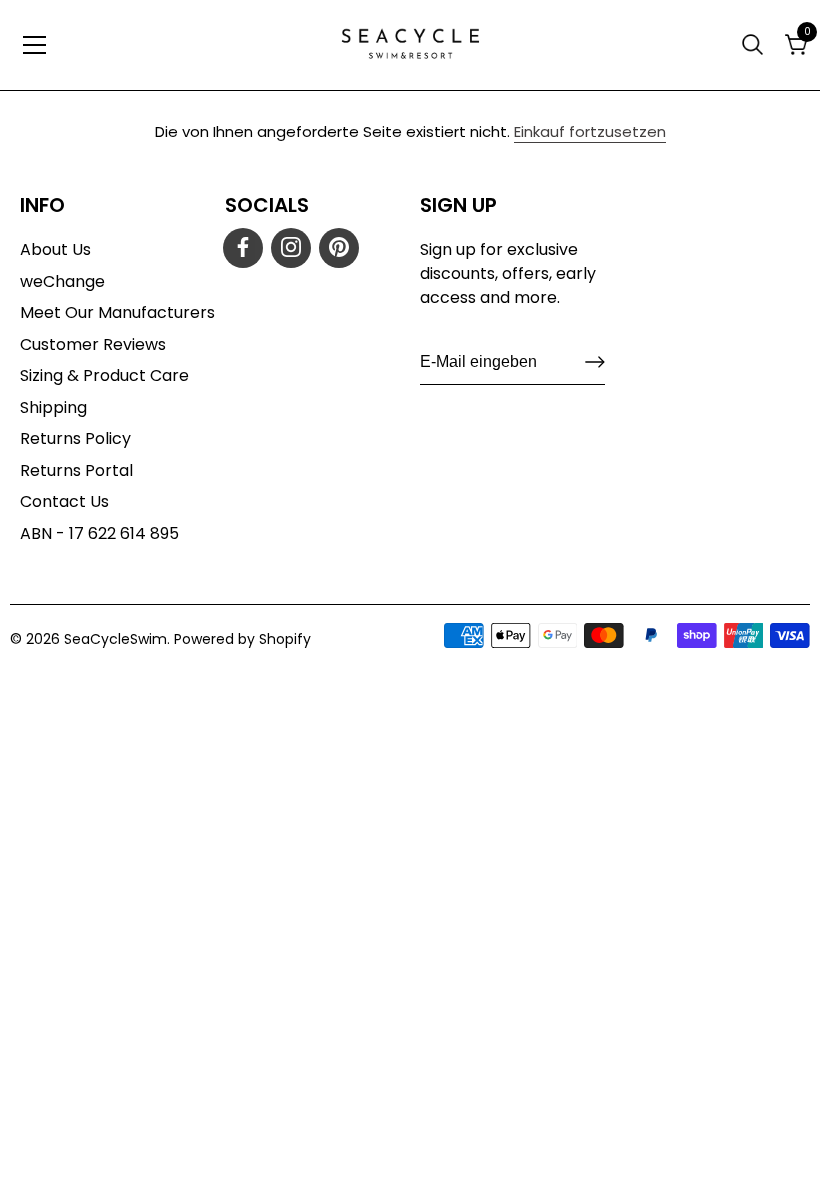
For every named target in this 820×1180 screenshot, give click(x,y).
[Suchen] (755, 44)
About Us (55, 249)
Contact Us (64, 501)
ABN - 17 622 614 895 (99, 533)
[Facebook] (243, 248)
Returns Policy (75, 438)
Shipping (53, 407)
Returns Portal (76, 470)
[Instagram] (291, 248)
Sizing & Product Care (104, 375)
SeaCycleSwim (115, 639)
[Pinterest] (339, 248)
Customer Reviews (93, 344)
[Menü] (35, 45)
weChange (62, 281)
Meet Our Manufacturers (117, 312)
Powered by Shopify (242, 639)
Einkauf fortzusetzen (590, 131)
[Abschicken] (595, 362)
